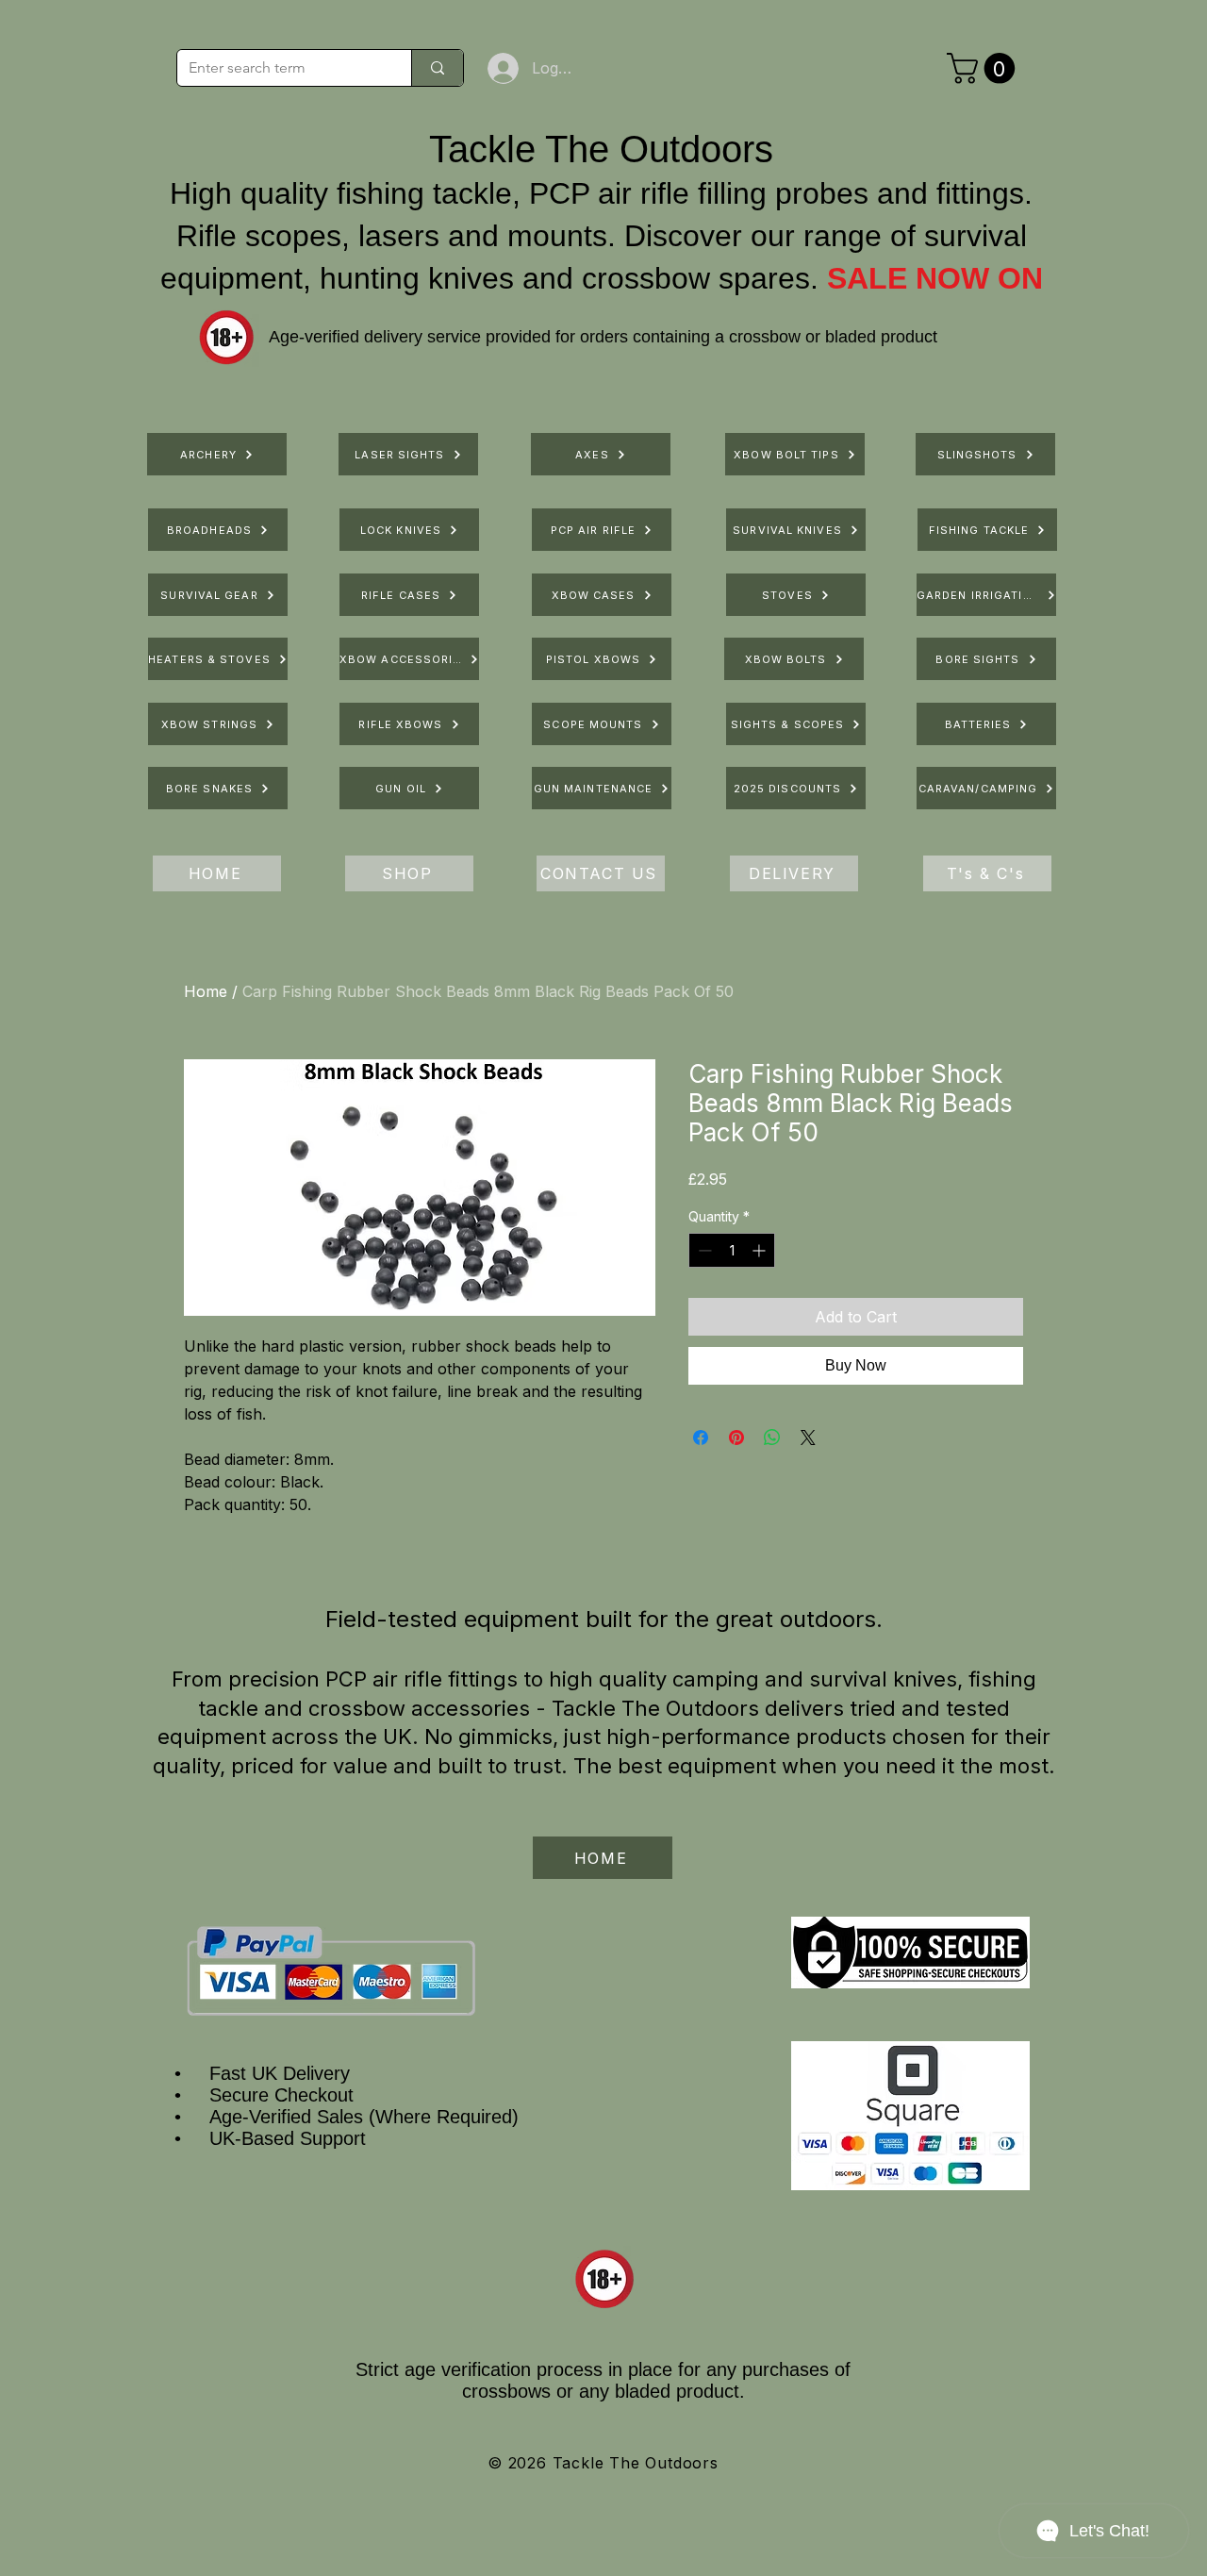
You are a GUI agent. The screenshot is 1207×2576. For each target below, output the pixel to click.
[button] (984, 68)
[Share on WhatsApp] (772, 1438)
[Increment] (761, 1250)
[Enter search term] (437, 68)
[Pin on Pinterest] (736, 1438)
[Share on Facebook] (701, 1438)
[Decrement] (703, 1250)
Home (206, 991)
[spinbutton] (732, 1250)
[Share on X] (808, 1438)
